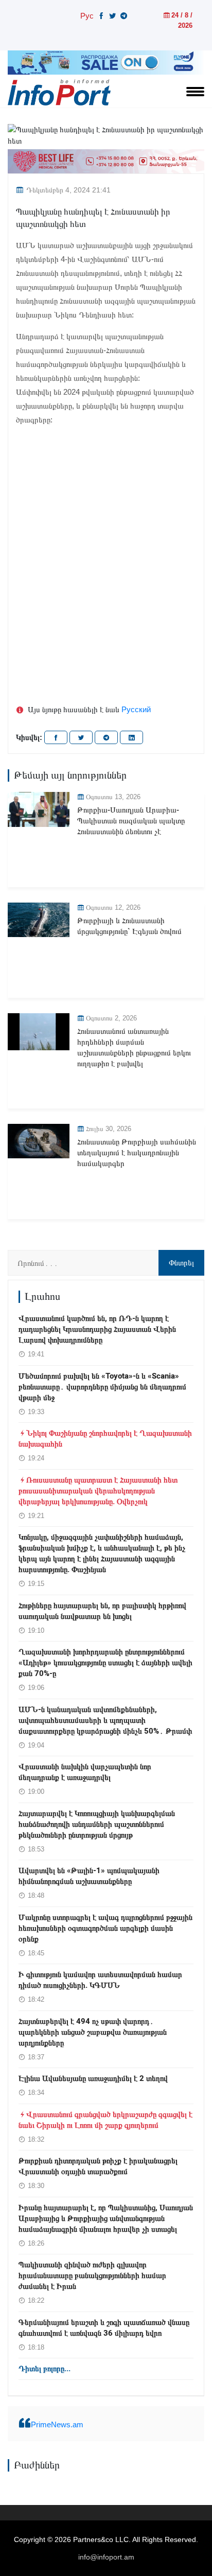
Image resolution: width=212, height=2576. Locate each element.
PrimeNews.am (57, 2424)
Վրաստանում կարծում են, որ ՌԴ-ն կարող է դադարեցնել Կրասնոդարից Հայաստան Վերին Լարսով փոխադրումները (97, 1329)
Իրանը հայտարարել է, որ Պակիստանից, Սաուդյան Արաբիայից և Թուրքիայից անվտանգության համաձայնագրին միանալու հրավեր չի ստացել (106, 2218)
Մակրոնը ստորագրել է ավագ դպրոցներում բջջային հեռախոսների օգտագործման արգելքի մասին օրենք (105, 1928)
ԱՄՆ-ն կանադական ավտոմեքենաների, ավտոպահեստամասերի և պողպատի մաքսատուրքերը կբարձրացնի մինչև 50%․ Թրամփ (105, 1720)
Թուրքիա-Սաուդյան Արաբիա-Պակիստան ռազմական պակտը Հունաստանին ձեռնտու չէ (131, 821)
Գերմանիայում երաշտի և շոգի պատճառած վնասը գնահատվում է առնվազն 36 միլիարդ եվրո (104, 2328)
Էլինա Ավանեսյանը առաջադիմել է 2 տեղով (93, 2078)
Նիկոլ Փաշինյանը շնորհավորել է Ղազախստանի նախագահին (105, 1439)
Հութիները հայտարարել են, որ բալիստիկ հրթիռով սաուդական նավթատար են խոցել (102, 1611)
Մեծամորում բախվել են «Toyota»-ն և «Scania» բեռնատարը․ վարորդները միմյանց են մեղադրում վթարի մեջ (102, 1387)
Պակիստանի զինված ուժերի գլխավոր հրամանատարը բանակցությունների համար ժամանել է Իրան (92, 2275)
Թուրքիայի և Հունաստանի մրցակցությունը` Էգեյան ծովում (129, 926)
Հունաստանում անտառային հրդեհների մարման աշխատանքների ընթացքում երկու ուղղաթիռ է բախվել (134, 1047)
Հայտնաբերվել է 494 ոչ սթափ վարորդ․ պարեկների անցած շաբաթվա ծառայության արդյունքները (93, 2032)
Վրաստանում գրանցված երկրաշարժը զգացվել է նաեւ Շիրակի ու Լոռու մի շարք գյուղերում (105, 2120)
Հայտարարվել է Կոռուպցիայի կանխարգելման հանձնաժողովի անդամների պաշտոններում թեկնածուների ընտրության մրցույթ (97, 1824)
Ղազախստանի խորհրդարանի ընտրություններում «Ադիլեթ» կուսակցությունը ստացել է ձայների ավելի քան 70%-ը (105, 1663)
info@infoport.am (106, 2557)
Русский (136, 709)
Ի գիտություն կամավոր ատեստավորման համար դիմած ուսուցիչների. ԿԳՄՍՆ (100, 1980)
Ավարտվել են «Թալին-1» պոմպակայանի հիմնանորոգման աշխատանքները (89, 1876)
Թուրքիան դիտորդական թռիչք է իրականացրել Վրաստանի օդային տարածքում (98, 2166)
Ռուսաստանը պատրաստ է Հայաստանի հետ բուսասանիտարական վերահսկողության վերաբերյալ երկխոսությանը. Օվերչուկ (98, 1491)
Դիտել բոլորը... (45, 2369)
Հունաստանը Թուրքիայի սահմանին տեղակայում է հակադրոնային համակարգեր (137, 1153)
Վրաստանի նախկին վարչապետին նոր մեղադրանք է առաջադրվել (85, 1772)
